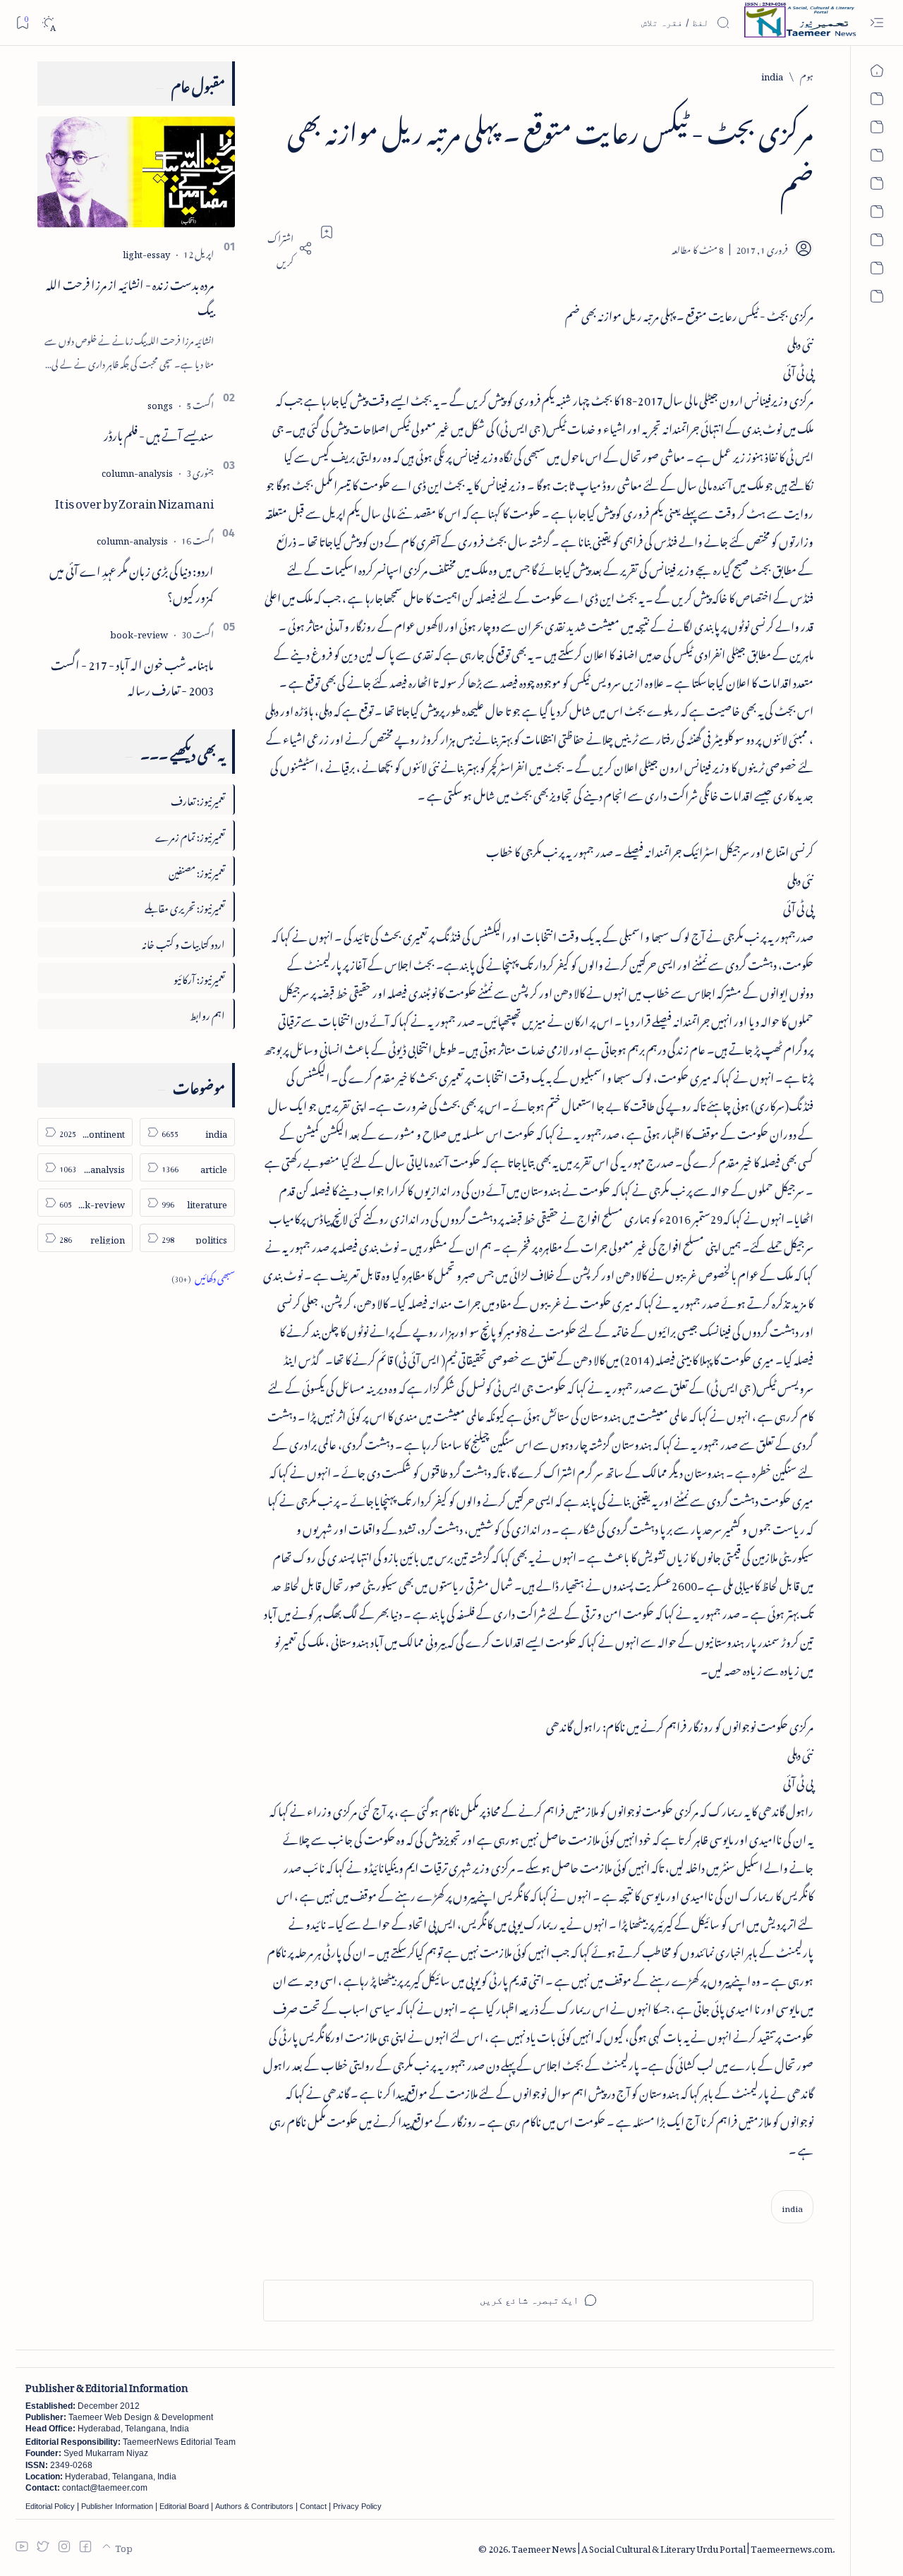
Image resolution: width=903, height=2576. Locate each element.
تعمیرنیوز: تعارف (198, 799)
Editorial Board (184, 2506)
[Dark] (48, 23)
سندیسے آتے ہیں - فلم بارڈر (159, 433)
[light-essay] (146, 252)
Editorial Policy (50, 2506)
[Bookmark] (22, 22)
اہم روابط (207, 1013)
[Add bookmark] (327, 232)
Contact (313, 2506)
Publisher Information (117, 2506)
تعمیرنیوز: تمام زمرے (190, 835)
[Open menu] (877, 23)
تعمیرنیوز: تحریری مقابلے (185, 906)
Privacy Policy (357, 2506)
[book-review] (139, 632)
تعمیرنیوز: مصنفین (197, 871)
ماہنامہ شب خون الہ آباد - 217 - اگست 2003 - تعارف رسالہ (132, 675)
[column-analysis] (137, 471)
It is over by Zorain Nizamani (134, 501)
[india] (792, 2207)
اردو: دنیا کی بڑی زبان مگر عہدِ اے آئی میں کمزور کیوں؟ (132, 582)
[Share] (288, 248)
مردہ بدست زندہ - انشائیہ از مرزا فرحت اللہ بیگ (130, 295)
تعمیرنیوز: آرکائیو (199, 977)
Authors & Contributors (254, 2506)
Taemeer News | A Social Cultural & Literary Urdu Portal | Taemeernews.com (672, 2547)
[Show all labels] (203, 1276)
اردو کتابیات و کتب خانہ (183, 942)
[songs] (160, 403)
